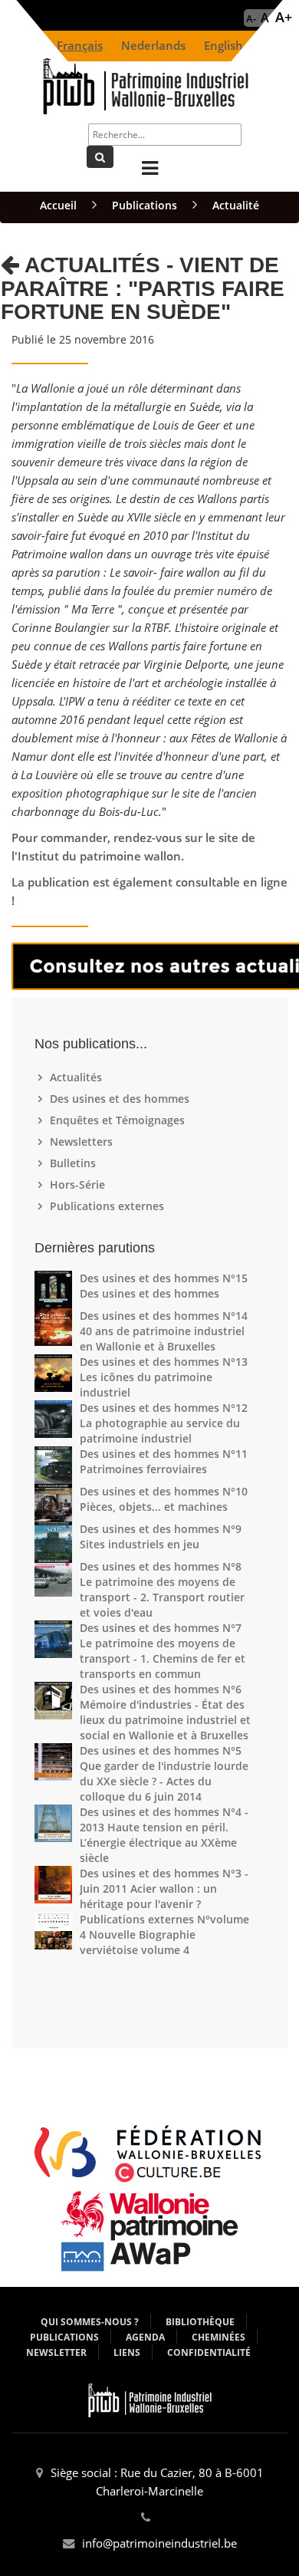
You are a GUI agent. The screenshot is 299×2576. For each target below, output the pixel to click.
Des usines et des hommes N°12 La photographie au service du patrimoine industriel (164, 1423)
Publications (145, 205)
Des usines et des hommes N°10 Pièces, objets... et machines (164, 1499)
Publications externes (109, 1206)
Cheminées (219, 2337)
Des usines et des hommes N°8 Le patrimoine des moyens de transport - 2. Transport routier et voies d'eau (162, 1589)
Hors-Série (79, 1184)
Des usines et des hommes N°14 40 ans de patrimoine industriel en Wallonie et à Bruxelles (164, 1331)
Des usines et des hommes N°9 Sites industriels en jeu (161, 1536)
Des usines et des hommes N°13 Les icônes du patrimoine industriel (164, 1377)
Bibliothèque (200, 2322)
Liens (127, 2352)
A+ (284, 17)
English (223, 46)
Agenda (145, 2337)
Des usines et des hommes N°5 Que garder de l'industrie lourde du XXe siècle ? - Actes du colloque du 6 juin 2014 (164, 1773)
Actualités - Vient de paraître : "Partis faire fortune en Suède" (143, 289)
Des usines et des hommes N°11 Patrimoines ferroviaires (164, 1461)
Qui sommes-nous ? (90, 2322)
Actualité (236, 205)
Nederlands (153, 46)
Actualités (78, 1077)
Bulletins (75, 1163)
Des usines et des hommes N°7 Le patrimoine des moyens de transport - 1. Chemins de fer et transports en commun (163, 1651)
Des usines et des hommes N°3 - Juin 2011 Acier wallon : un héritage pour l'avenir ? (164, 1888)
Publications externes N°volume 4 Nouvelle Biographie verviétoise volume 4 (164, 1934)
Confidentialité (209, 2352)
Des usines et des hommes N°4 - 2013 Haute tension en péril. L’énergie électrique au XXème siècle (164, 1835)
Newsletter (56, 2352)
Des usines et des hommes (122, 1099)
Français (80, 46)
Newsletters (83, 1142)
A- (251, 18)
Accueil (58, 205)
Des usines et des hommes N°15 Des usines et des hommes (164, 1286)
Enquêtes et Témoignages (119, 1120)
